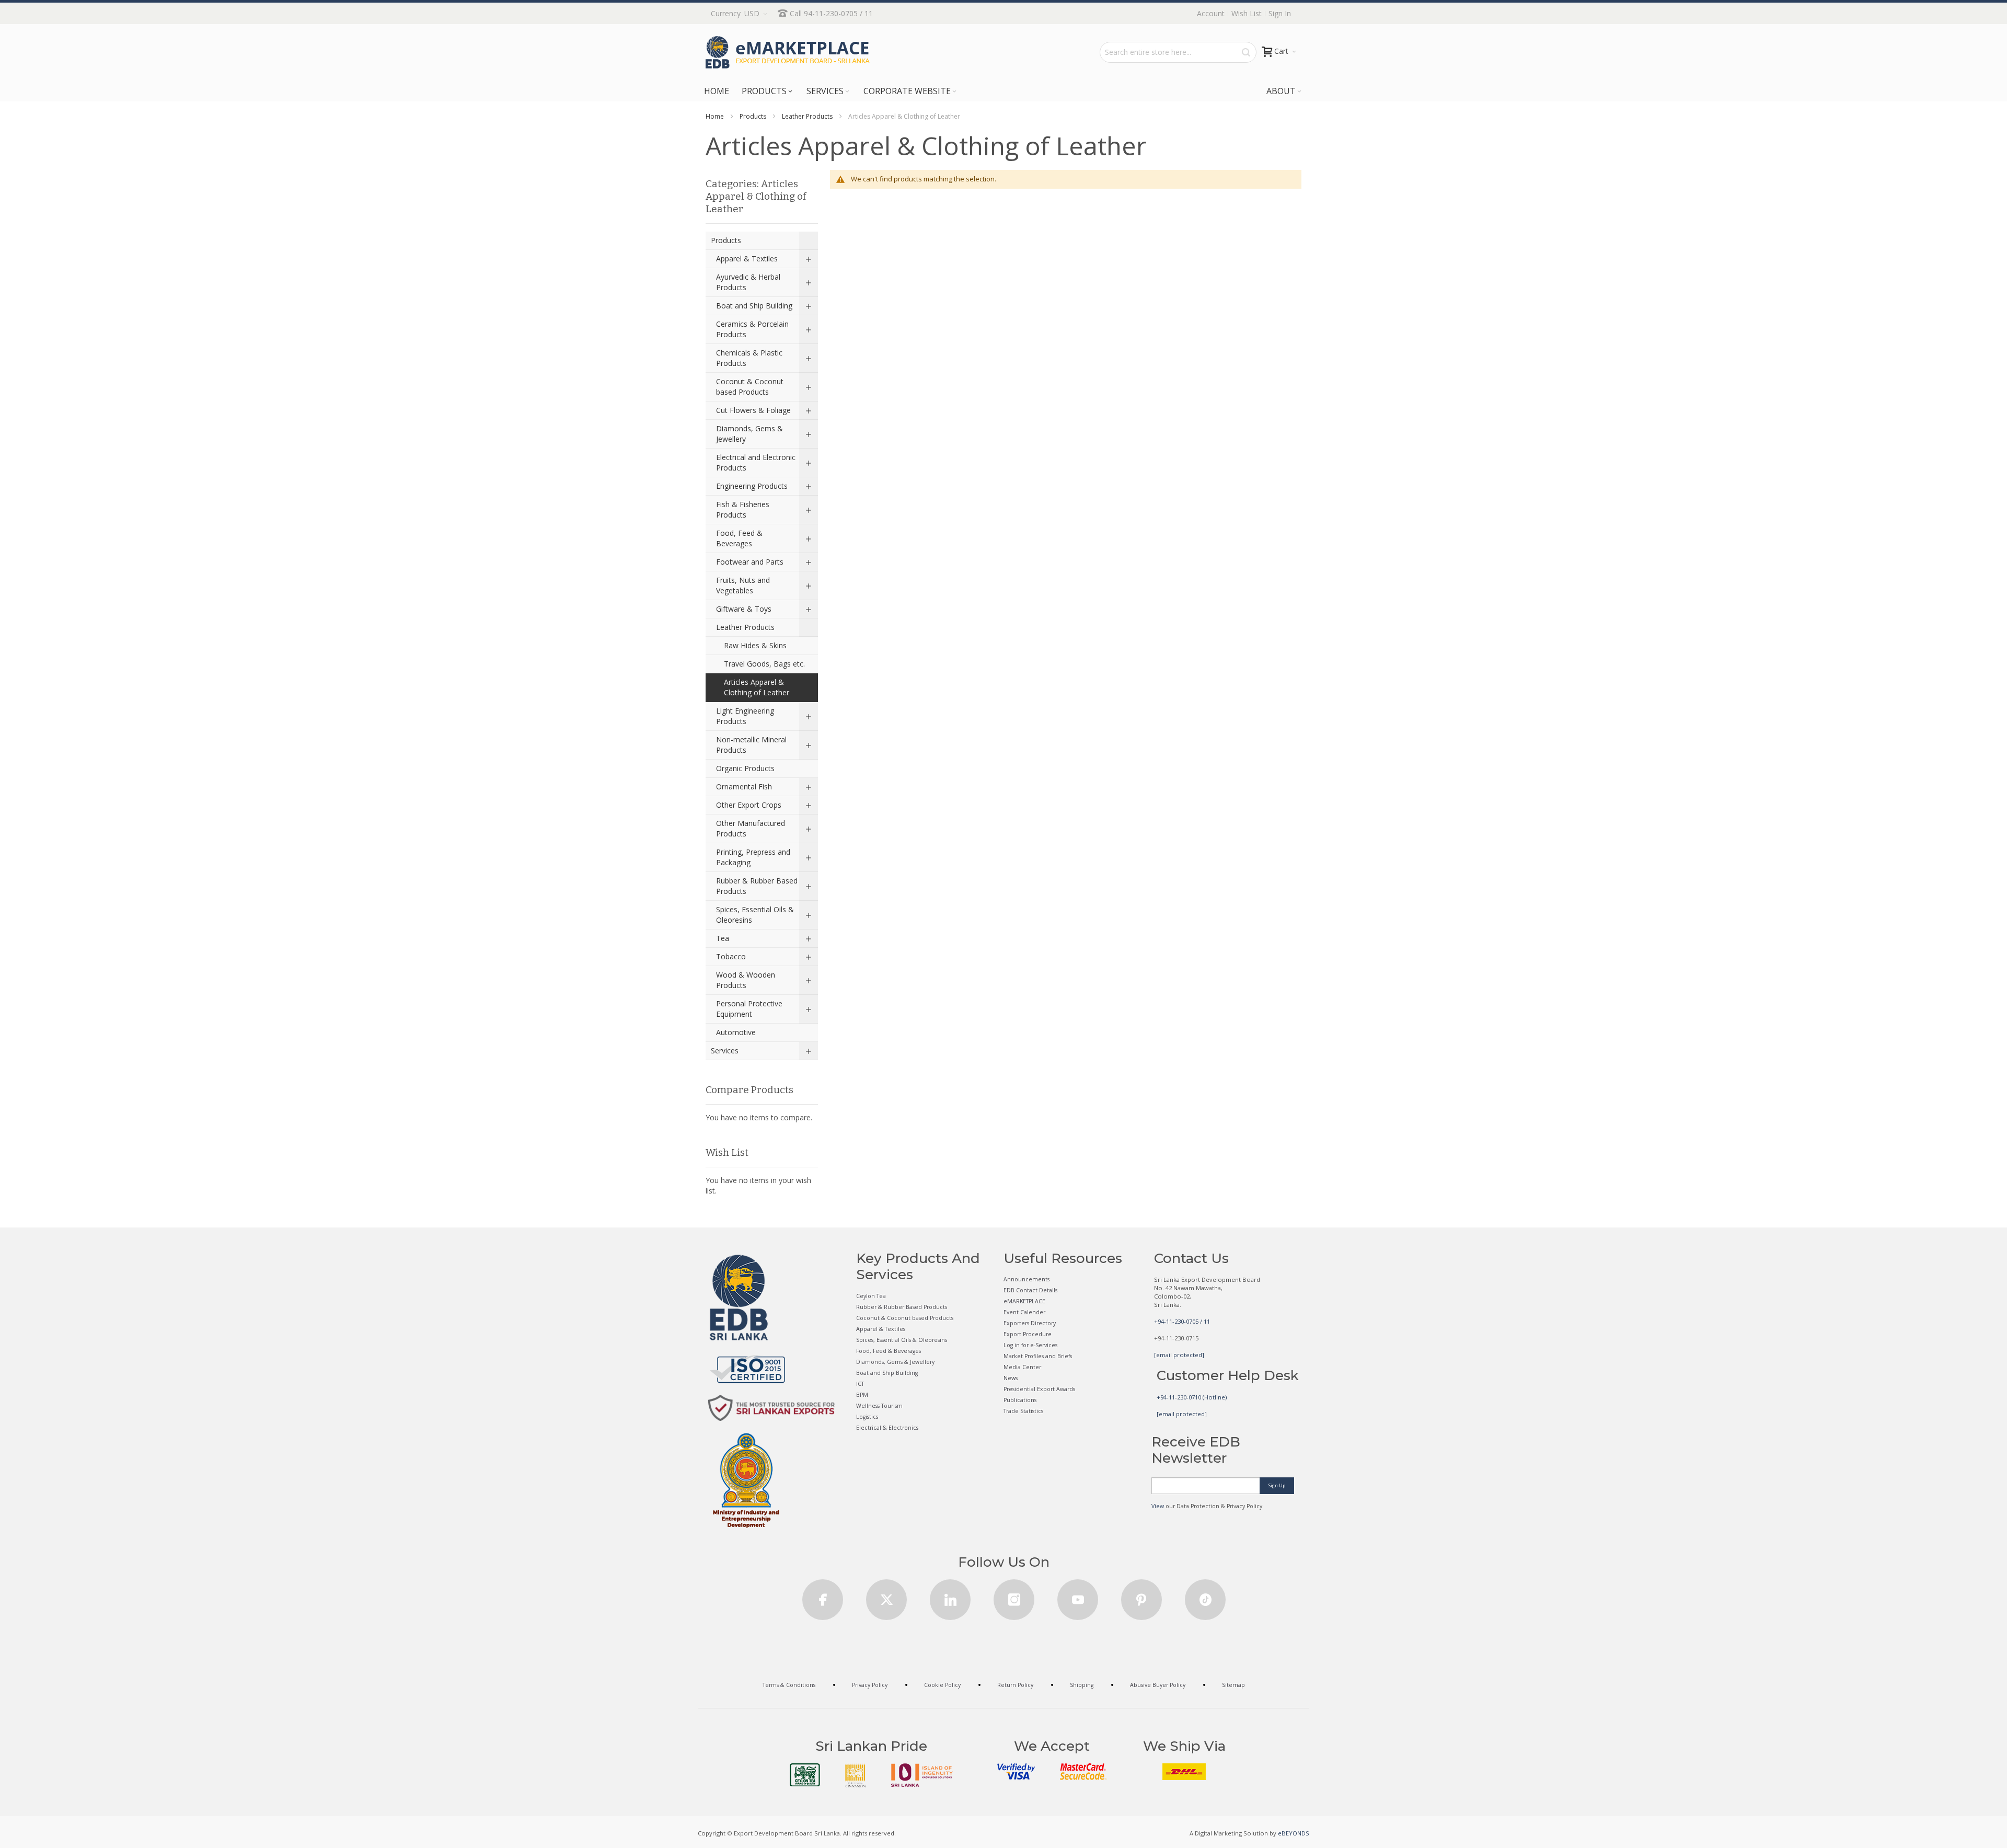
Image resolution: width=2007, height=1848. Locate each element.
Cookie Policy (942, 1685)
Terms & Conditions (789, 1685)
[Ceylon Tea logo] (805, 1775)
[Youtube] (1078, 1596)
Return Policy (1015, 1685)
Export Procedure (1028, 1334)
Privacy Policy (870, 1685)
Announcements (1026, 1279)
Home (715, 116)
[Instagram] (1014, 1596)
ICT (860, 1384)
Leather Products (807, 116)
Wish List (1247, 13)
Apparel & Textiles (881, 1329)
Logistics (867, 1417)
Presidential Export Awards (1039, 1389)
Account (1211, 13)
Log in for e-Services (1030, 1345)
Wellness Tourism (879, 1406)
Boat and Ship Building (887, 1373)
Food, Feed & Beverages (889, 1351)
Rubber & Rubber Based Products (902, 1307)
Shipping (1082, 1685)
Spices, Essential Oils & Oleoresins (902, 1340)
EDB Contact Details (1030, 1290)
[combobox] (1178, 52)
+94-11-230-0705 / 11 (1182, 1321)
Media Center (1022, 1367)
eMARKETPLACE (1024, 1301)
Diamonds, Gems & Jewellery (895, 1362)
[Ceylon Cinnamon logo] (856, 1775)
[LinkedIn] (950, 1596)
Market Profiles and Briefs (1038, 1356)
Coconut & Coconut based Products (905, 1318)
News (1011, 1378)
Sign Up (1277, 1485)
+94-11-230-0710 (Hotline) (1192, 1397)
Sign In (1280, 13)
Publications (1020, 1400)
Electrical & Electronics (887, 1428)
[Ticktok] (1205, 1596)
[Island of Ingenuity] (922, 1775)
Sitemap (1233, 1685)
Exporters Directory (1030, 1323)
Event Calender (1024, 1312)
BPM (862, 1395)
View (1158, 1506)
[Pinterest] (1141, 1596)
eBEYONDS (1294, 1833)
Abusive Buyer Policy (1158, 1685)
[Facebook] (823, 1596)
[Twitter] (886, 1596)
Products (753, 116)
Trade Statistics (1023, 1411)
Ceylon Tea (871, 1296)
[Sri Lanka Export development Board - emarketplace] (788, 52)
